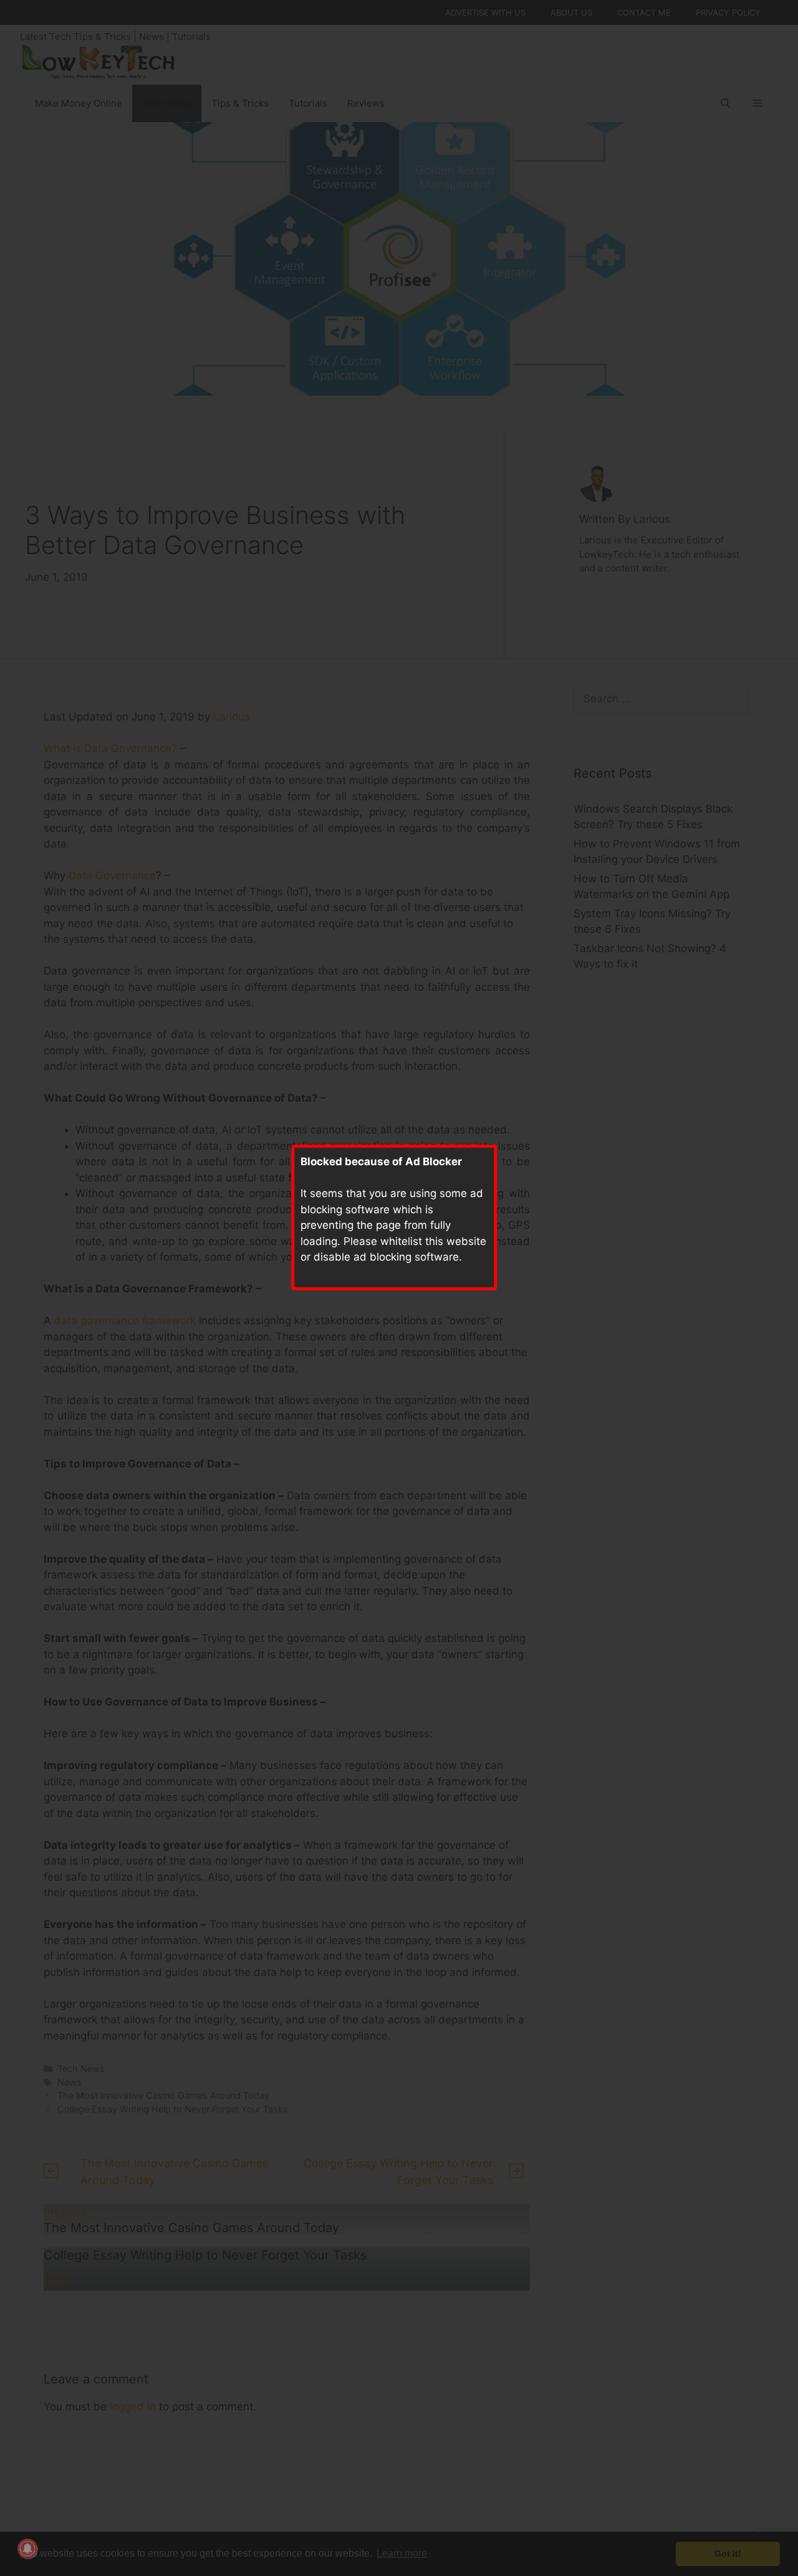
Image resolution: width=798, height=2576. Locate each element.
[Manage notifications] (27, 2549)
